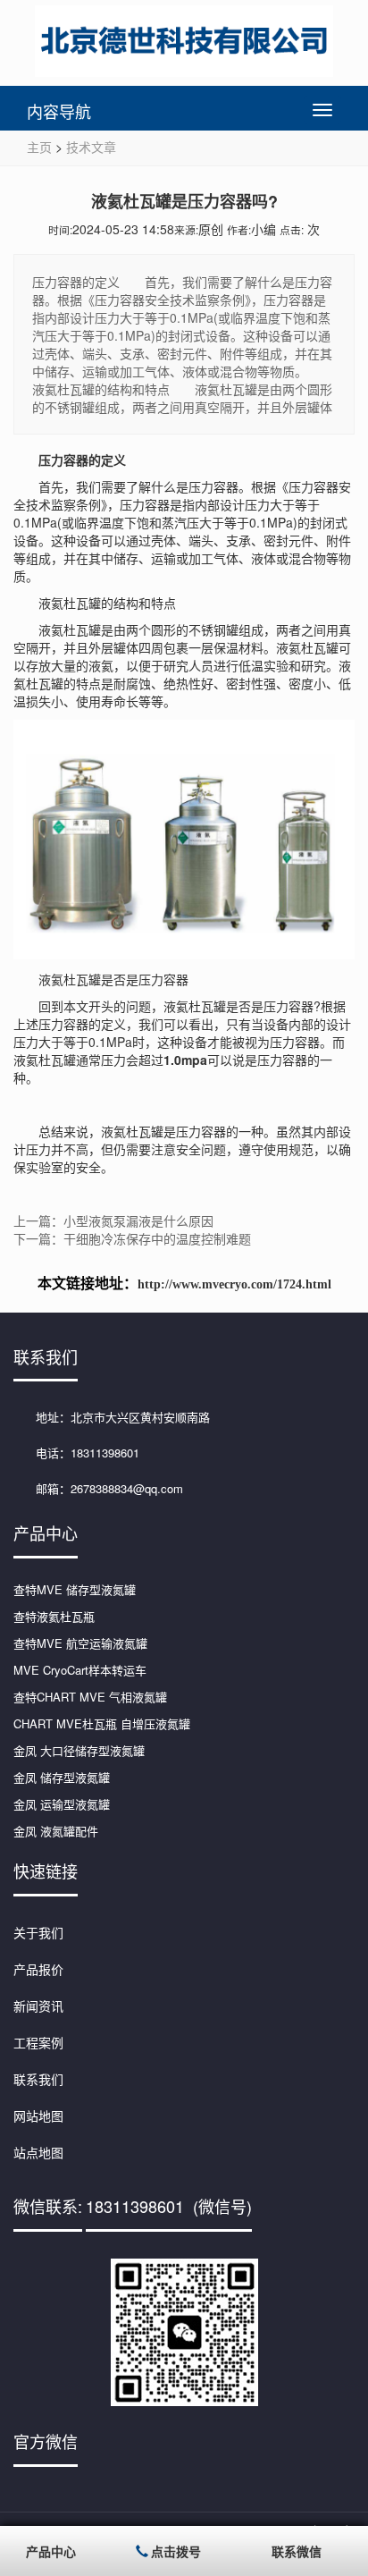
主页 (39, 147)
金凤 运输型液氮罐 (62, 1804)
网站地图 (38, 2116)
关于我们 (38, 1932)
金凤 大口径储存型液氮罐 (79, 1750)
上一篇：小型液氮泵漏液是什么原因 (113, 1220)
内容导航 (59, 111)
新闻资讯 (38, 2006)
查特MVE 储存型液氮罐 (75, 1589)
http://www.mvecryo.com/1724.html (234, 1284)
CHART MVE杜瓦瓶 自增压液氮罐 (102, 1723)
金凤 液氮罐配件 (56, 1831)
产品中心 (51, 2551)
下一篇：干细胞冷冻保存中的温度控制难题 (132, 1238)
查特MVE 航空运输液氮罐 (80, 1643)
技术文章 (91, 147)
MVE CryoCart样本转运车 (80, 1670)
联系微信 (297, 2551)
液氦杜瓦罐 (132, 1131)
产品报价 (38, 1969)
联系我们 (38, 2079)
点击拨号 (176, 2551)
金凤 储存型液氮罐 (62, 1777)
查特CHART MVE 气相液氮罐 (90, 1697)
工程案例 (38, 2042)
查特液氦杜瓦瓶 (54, 1616)
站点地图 (38, 2152)
